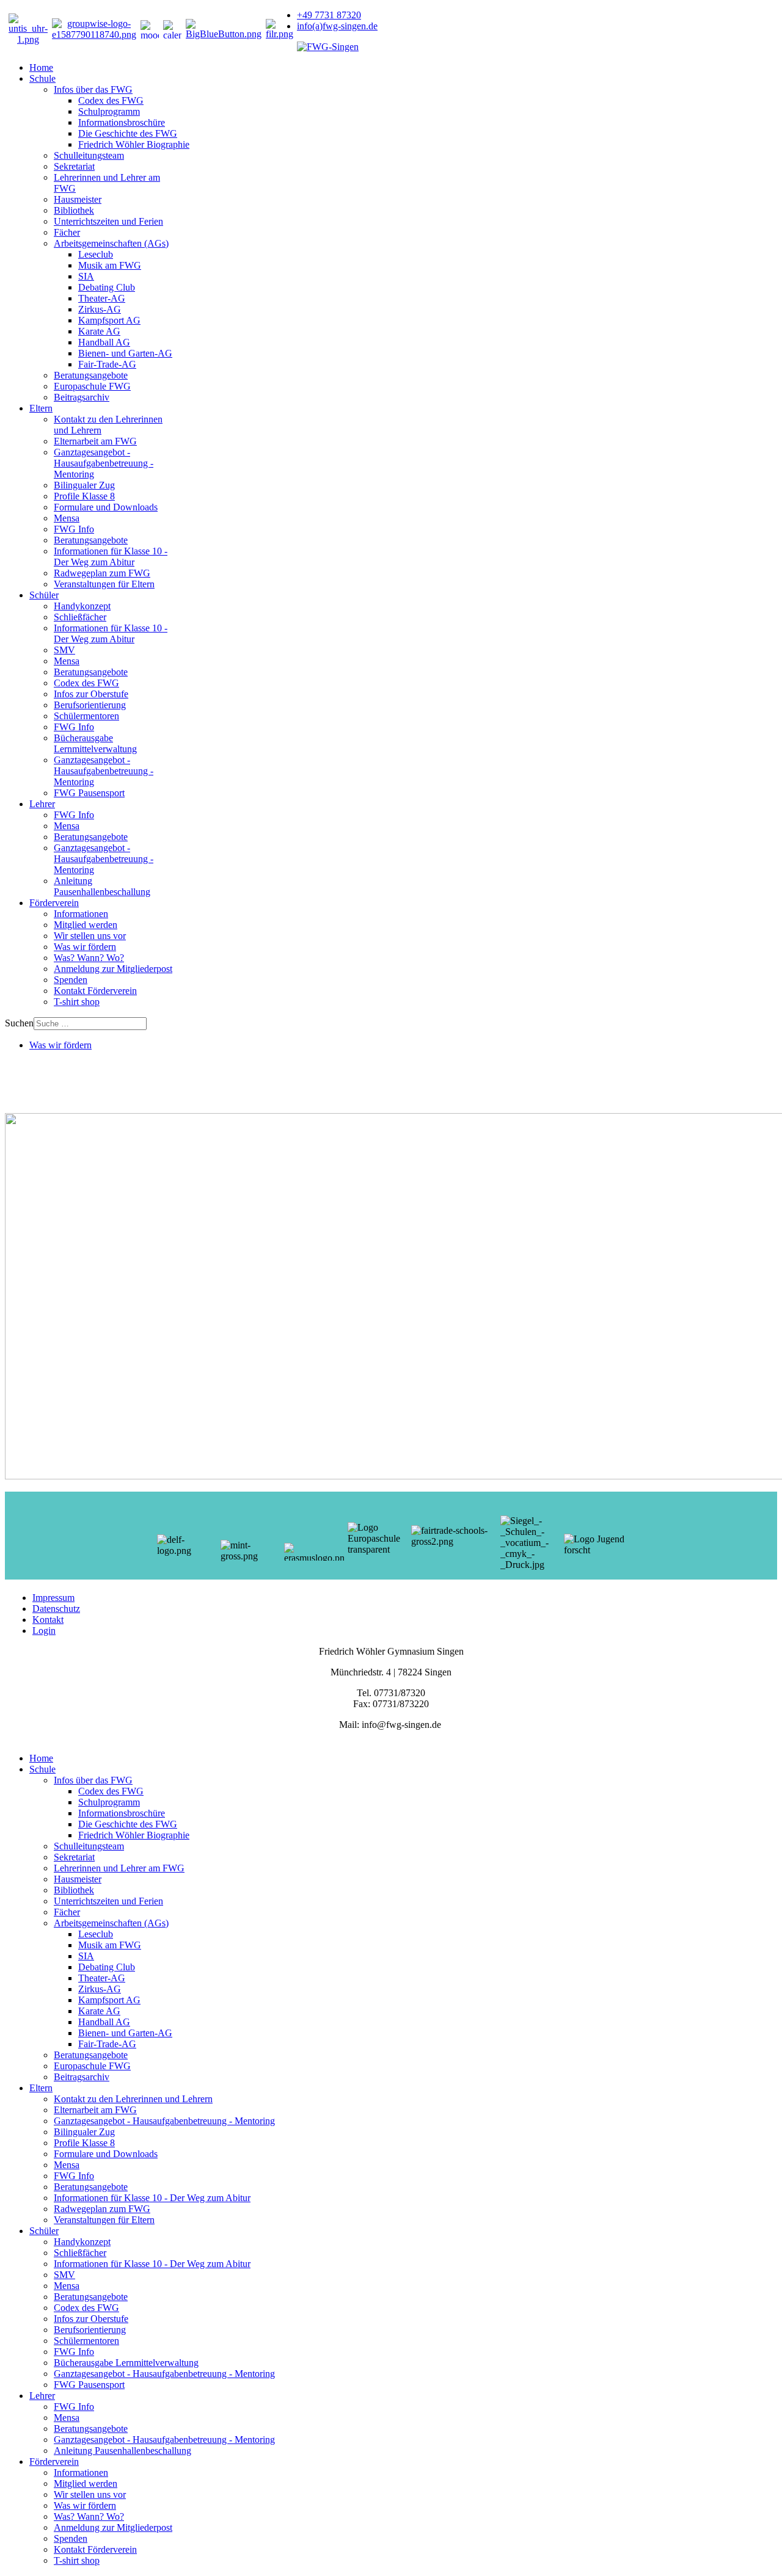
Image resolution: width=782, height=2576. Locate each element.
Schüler (44, 595)
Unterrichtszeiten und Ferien (108, 221)
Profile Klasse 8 (84, 496)
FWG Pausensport (89, 793)
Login (44, 1631)
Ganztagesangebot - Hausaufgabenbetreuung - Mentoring (104, 463)
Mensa (67, 518)
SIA (86, 276)
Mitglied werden (86, 925)
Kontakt (48, 1620)
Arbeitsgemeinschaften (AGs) (111, 243)
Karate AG (99, 331)
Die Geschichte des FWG (128, 133)
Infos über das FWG (93, 89)
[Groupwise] (94, 34)
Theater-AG (102, 298)
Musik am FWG (110, 265)
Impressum (53, 1598)
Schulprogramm (109, 111)
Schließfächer (80, 617)
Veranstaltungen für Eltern (104, 584)
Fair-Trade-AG (107, 364)
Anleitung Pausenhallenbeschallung (102, 886)
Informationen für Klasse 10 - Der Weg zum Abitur (111, 557)
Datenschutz (56, 1609)
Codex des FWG (111, 100)
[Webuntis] (28, 39)
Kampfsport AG (109, 320)
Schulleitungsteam (89, 155)
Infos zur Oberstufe (91, 694)
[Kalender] (172, 29)
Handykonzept (82, 606)
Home (41, 67)
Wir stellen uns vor (90, 936)
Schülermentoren (86, 716)
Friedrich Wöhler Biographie (134, 144)
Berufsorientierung (90, 705)
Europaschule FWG (92, 386)
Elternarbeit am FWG (95, 441)
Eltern (41, 408)
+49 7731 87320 (329, 15)
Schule (42, 78)
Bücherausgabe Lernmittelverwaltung (95, 743)
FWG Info (74, 529)
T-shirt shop (77, 1002)
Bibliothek (74, 210)
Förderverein (54, 903)
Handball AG (104, 342)
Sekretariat (74, 166)
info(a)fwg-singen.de (337, 26)
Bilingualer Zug (84, 485)
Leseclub (96, 254)
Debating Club (107, 287)
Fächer (67, 232)
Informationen (81, 914)
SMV (64, 650)
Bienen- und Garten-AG (125, 353)
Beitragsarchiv (82, 397)
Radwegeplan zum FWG (102, 573)
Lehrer (42, 804)
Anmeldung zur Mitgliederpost (113, 969)
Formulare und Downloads (106, 507)
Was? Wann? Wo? (89, 958)
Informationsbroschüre (122, 122)
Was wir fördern (85, 947)
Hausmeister (78, 199)
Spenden (71, 980)
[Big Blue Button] (224, 34)
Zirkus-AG (100, 309)
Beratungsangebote (91, 375)
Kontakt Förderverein (95, 991)
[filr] (280, 34)
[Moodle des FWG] (150, 29)
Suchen (19, 1023)
